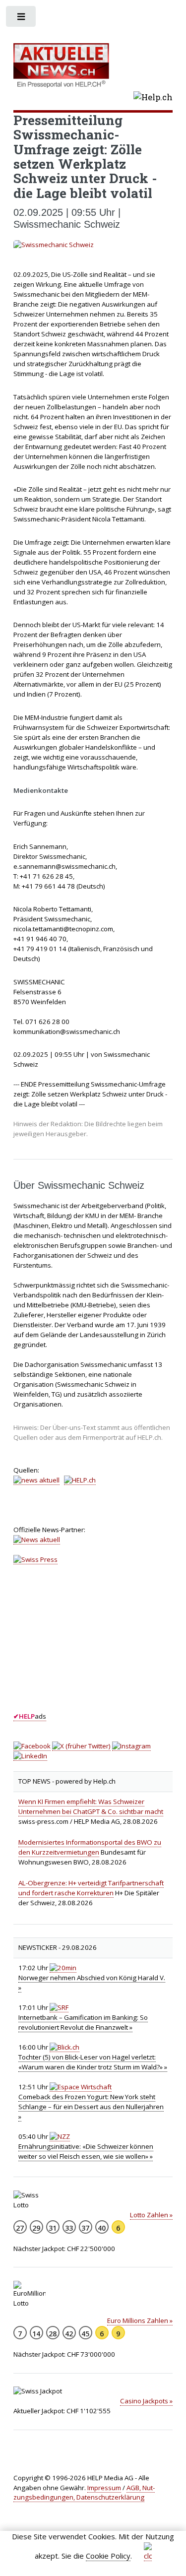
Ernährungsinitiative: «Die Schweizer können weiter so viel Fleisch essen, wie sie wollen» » (86, 2151)
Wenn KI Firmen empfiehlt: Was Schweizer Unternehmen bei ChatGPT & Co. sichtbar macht (91, 1806)
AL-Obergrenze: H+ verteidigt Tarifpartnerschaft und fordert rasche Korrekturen (91, 1888)
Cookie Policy (108, 2556)
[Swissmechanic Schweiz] (93, 245)
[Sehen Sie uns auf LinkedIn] (30, 1756)
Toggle (22, 19)
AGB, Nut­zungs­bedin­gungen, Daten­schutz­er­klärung (84, 2493)
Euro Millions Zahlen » (140, 2320)
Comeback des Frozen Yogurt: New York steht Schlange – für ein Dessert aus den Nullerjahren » (91, 2107)
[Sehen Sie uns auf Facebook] (32, 1746)
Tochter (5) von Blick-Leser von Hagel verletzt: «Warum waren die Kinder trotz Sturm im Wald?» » (93, 2062)
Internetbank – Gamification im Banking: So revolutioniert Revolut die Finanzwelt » (83, 2022)
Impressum (104, 2488)
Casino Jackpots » (146, 2401)
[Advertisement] (88, 1647)
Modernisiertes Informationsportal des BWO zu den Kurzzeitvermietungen (90, 1847)
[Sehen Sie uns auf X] (81, 1746)
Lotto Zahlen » (151, 2215)
